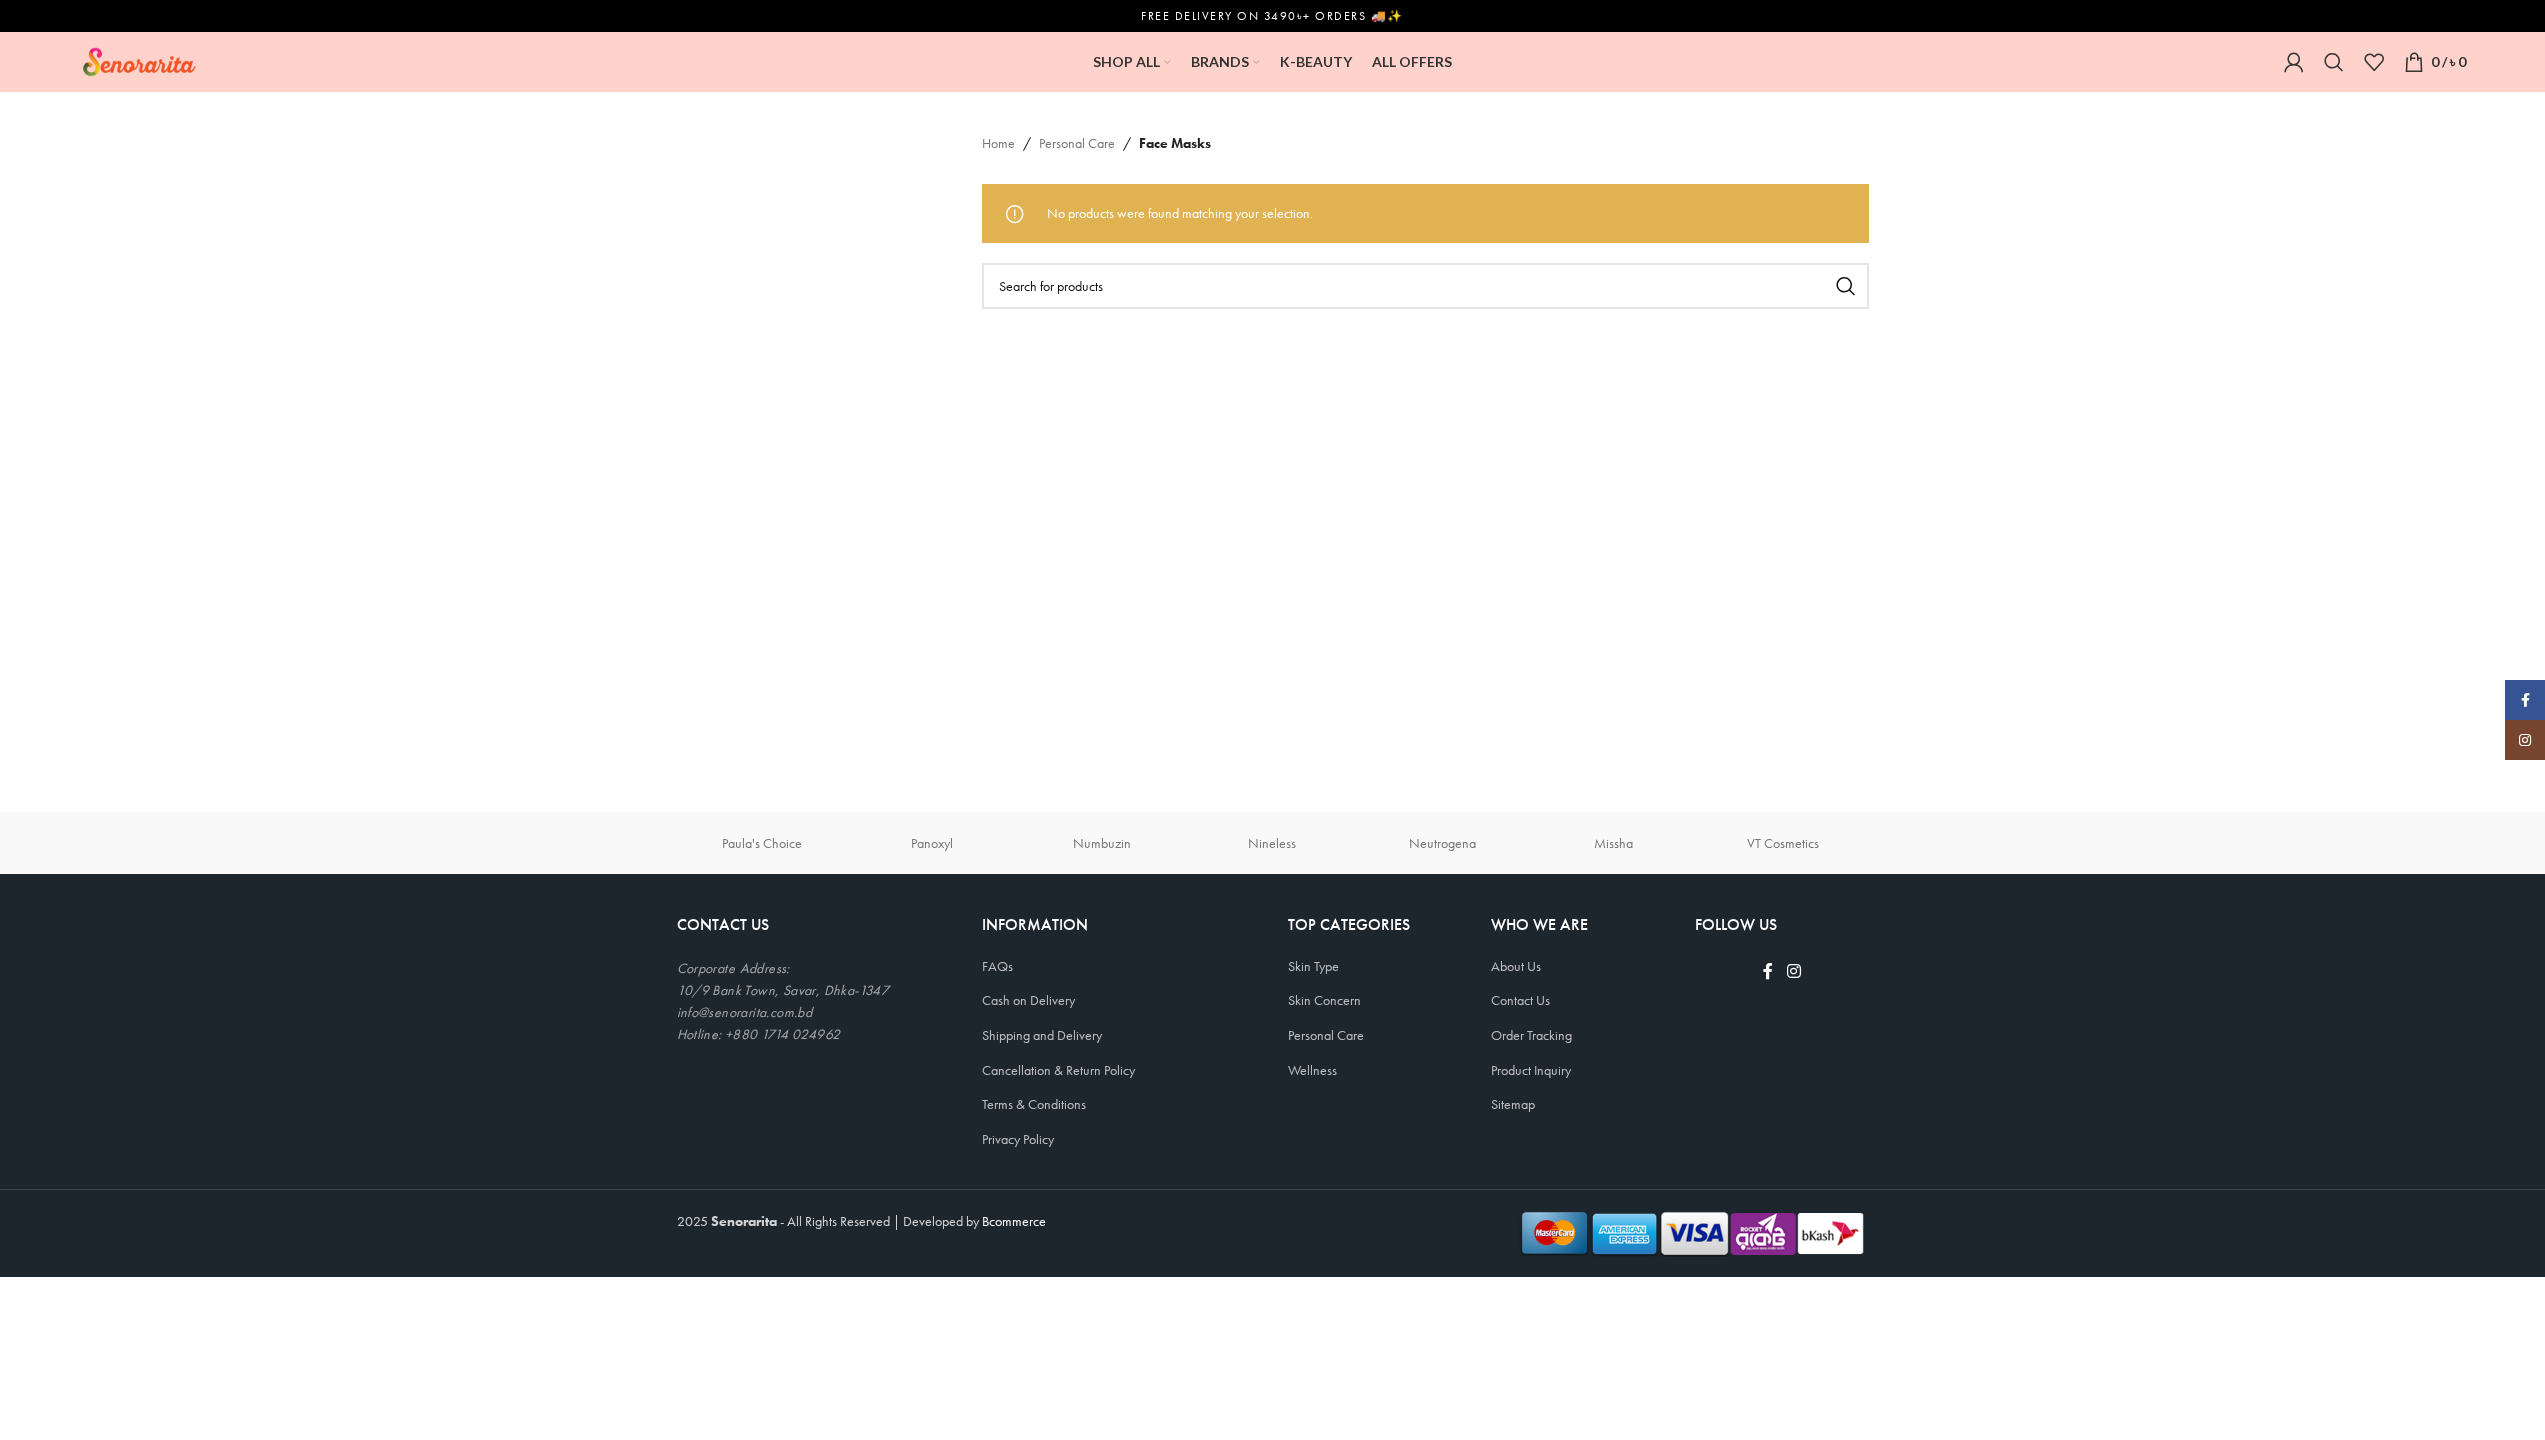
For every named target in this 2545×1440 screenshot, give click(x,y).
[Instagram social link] (1793, 972)
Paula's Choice (762, 843)
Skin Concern (1324, 1000)
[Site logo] (139, 60)
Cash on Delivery (1028, 1000)
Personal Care (1077, 143)
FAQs (997, 966)
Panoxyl (932, 843)
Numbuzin (1102, 843)
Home (998, 143)
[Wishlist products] (2374, 62)
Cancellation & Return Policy (1058, 1070)
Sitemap (1513, 1104)
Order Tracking (1531, 1035)
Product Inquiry (1531, 1070)
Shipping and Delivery (1042, 1035)
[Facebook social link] (1768, 972)
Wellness (1312, 1070)
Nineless (1272, 843)
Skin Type (1313, 966)
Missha (1613, 843)
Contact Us (1520, 1000)
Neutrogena (1442, 843)
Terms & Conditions (1034, 1104)
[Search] (2334, 62)
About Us (1516, 966)
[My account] (2294, 62)
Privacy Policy (1018, 1139)
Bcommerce (1014, 1221)
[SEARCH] (1846, 286)
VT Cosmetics (1783, 843)
